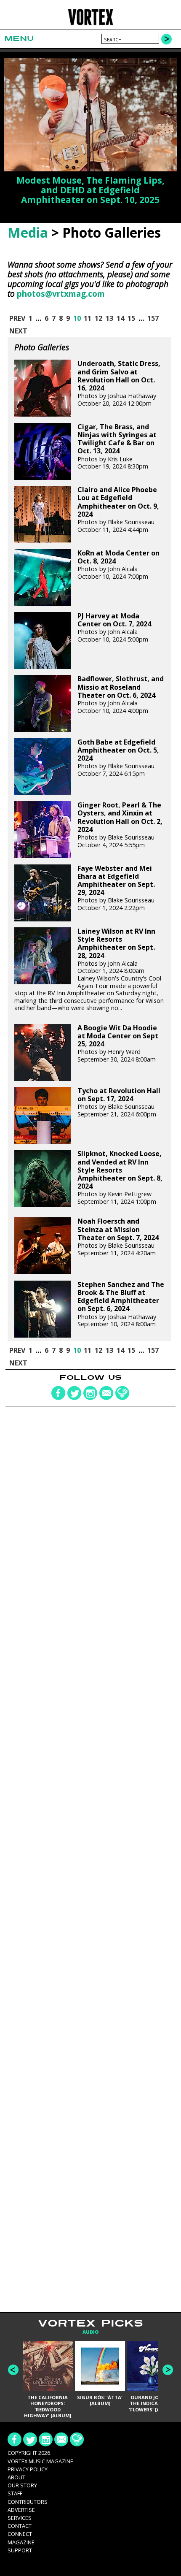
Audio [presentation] (90, 2332)
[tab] (90, 2332)
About (16, 2477)
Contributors (28, 2502)
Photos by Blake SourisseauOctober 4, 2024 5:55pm (120, 825)
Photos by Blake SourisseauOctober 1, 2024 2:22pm (116, 888)
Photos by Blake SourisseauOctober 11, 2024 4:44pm (118, 509)
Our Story (22, 2485)
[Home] (91, 24)
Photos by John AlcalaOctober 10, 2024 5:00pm (114, 628)
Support (20, 2550)
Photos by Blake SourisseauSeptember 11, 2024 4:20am (118, 1237)
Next (168, 2370)
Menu (19, 39)
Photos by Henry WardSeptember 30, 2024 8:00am (118, 1044)
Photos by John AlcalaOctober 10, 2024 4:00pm (121, 695)
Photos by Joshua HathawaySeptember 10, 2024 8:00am (121, 1304)
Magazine (21, 2542)
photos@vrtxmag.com (61, 294)
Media (28, 232)
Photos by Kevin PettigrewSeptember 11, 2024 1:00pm (120, 1178)
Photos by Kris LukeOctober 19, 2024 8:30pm (117, 447)
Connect (20, 2534)
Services (20, 2518)
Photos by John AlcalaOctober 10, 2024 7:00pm (118, 565)
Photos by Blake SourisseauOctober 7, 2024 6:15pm (118, 758)
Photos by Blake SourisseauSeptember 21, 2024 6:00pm (119, 1102)
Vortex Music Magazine (40, 2461)
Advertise (21, 2510)
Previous (13, 2370)
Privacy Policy (28, 2469)
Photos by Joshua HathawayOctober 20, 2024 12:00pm (119, 383)
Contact (20, 2526)
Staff (15, 2493)
